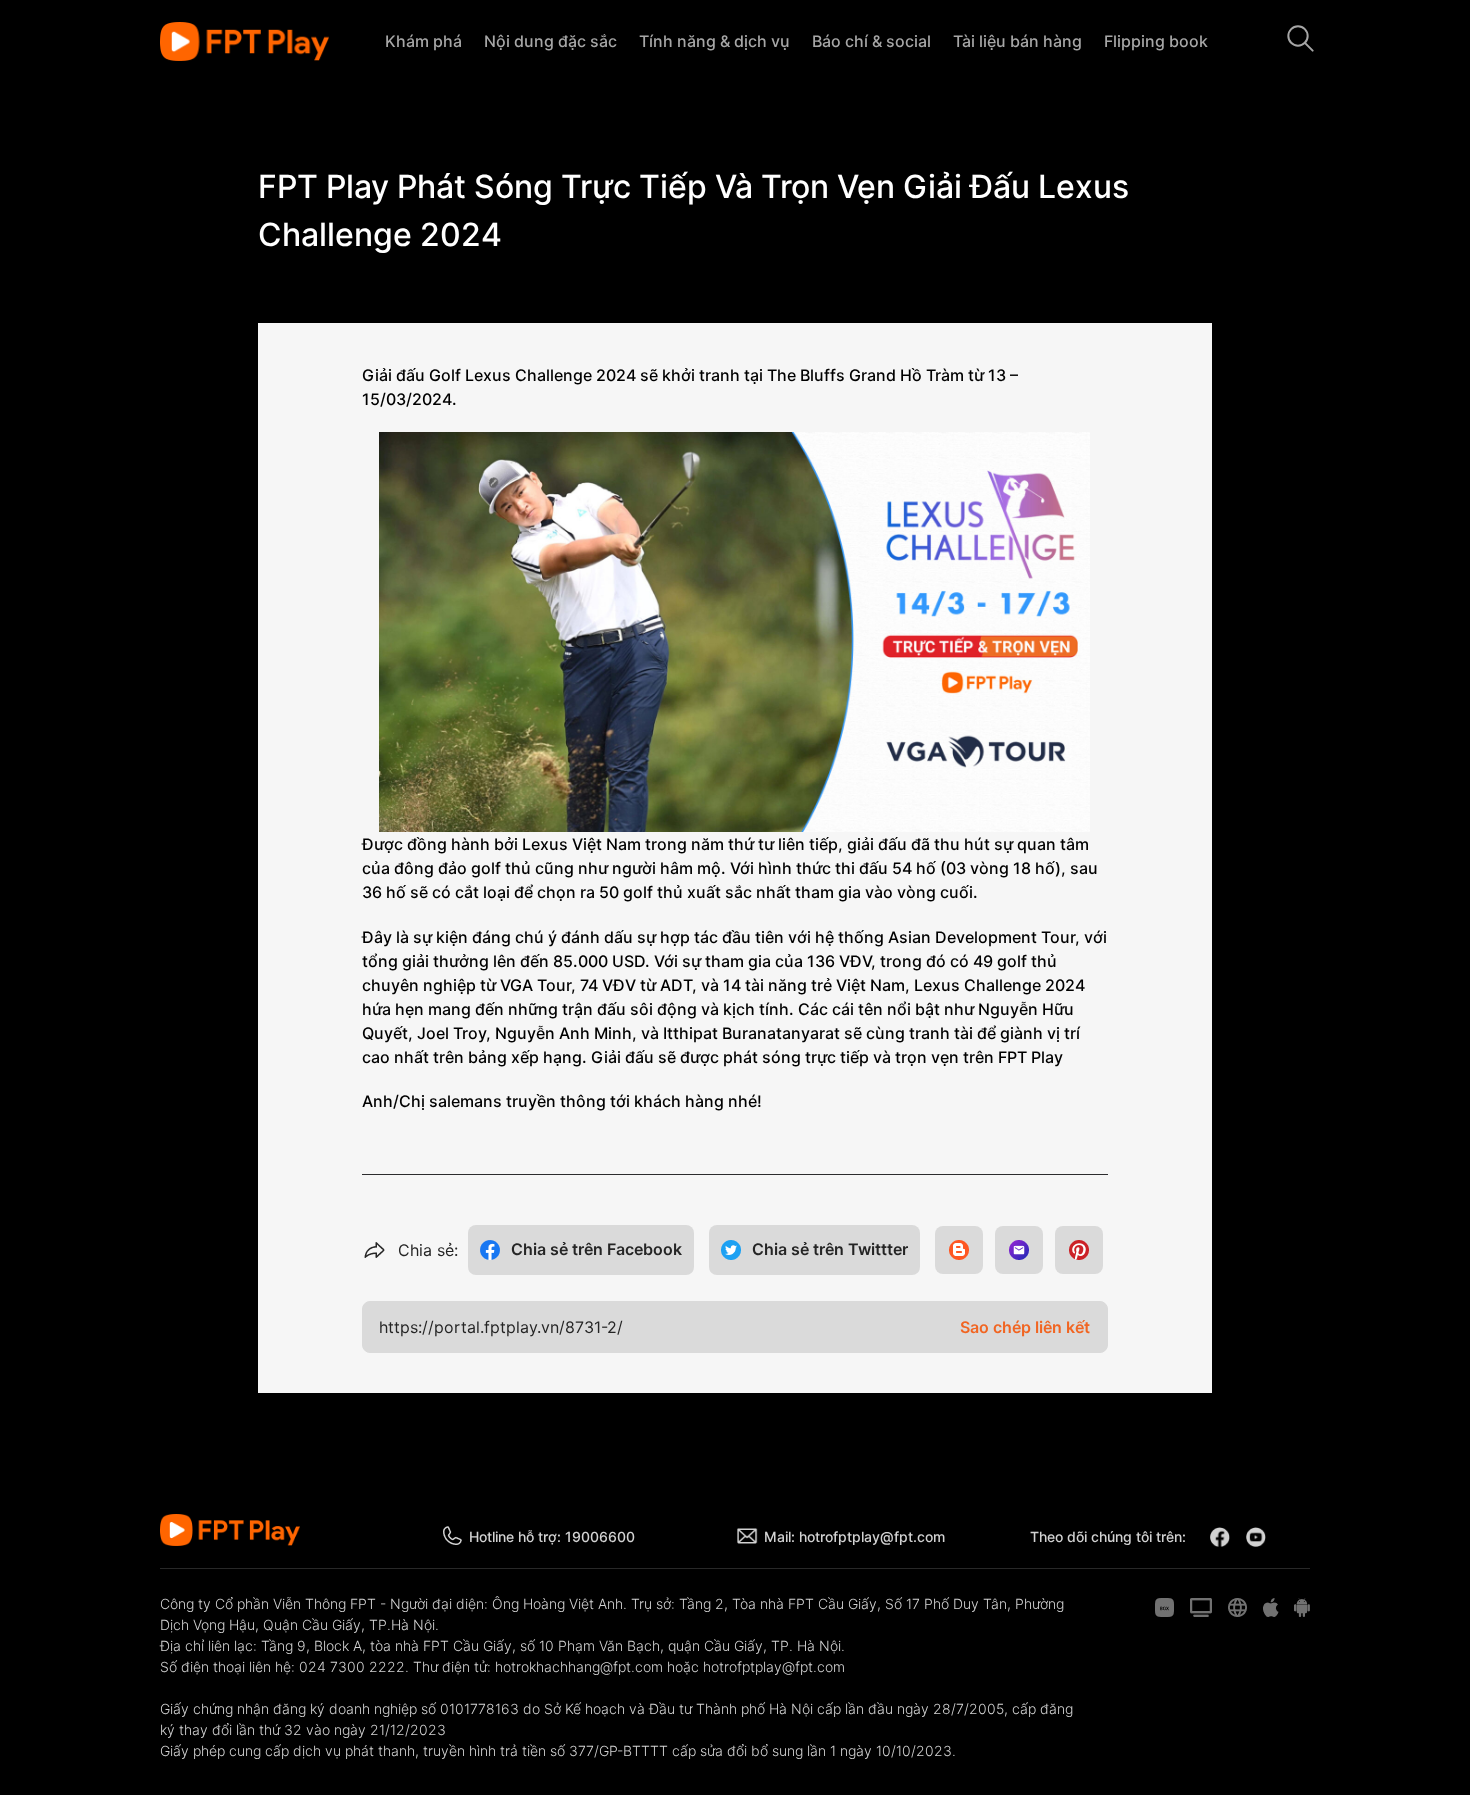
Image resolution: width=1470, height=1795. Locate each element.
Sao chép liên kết (1025, 1327)
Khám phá (423, 41)
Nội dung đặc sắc (550, 41)
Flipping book (1156, 41)
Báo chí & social (871, 41)
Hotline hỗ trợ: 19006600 (552, 1536)
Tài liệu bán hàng (1017, 41)
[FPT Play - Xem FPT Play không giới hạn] (244, 42)
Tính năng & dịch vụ (714, 41)
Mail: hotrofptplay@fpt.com (854, 1536)
